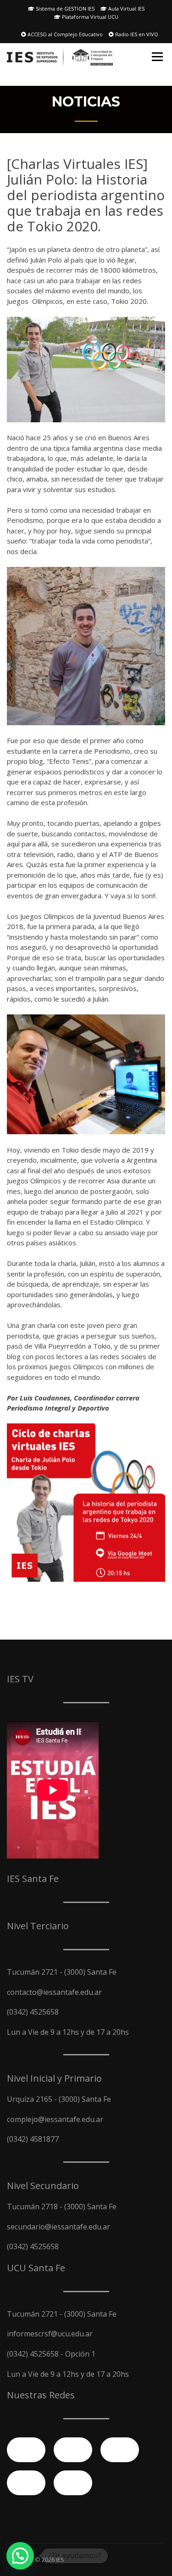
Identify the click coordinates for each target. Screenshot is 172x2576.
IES (60, 2559)
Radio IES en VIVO (136, 34)
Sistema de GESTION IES (64, 8)
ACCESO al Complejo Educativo (64, 34)
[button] (20, 2556)
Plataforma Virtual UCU (89, 17)
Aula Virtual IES (126, 8)
